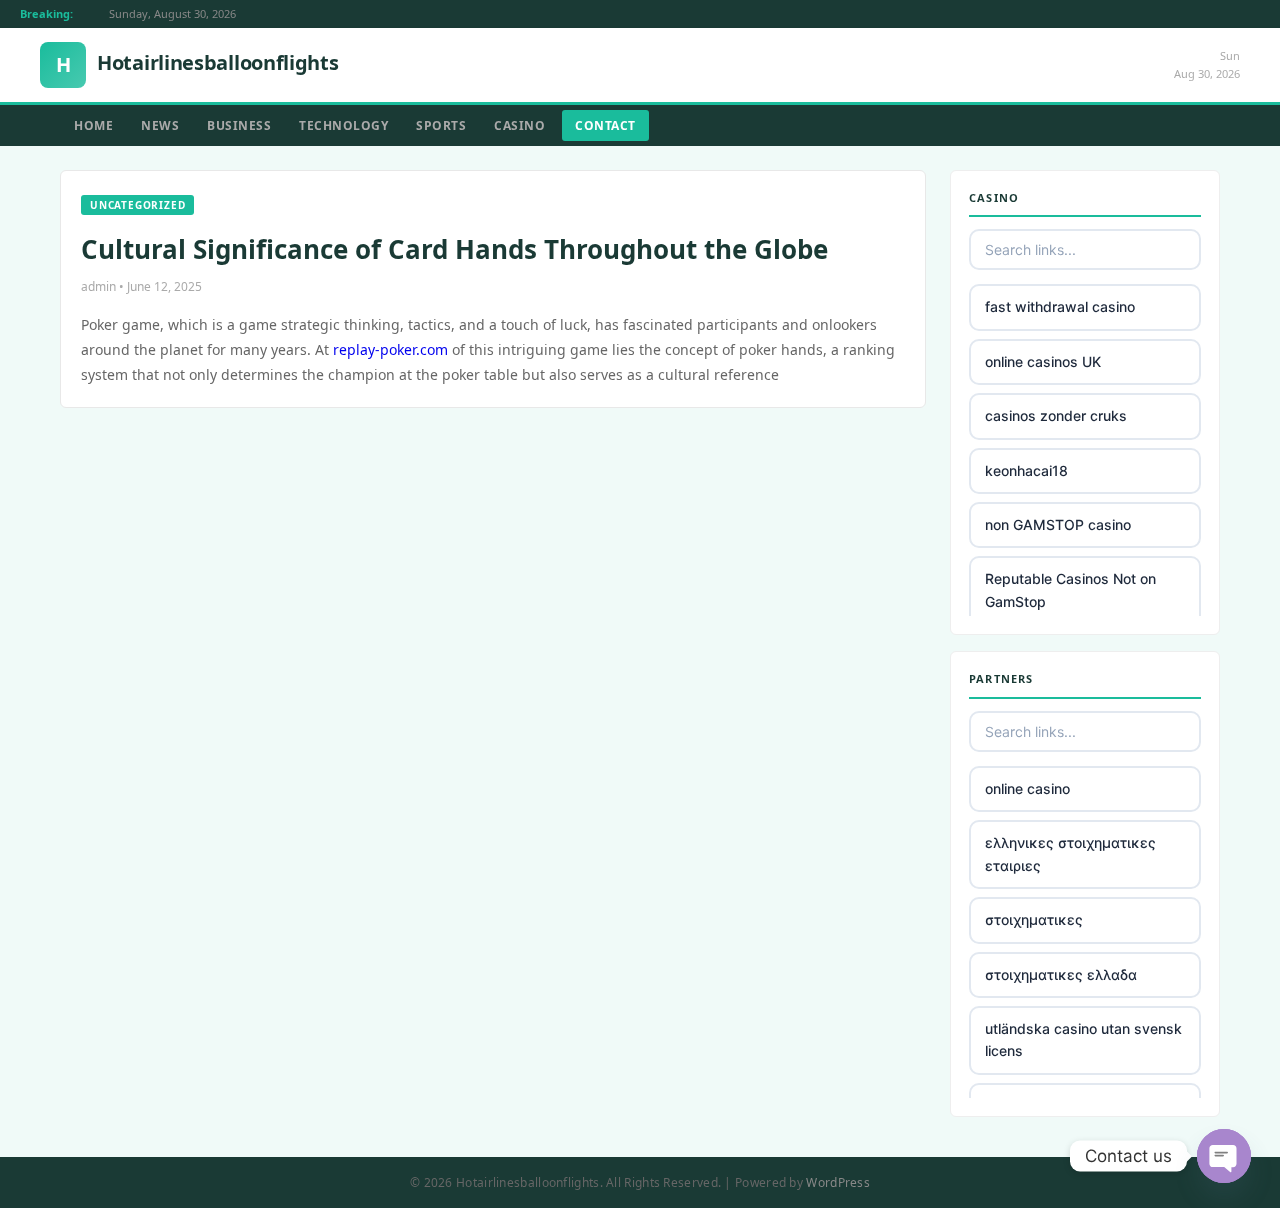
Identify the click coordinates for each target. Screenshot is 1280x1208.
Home (93, 125)
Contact (605, 125)
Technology (343, 125)
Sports (441, 125)
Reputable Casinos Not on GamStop (1070, 589)
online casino (1027, 788)
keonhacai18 (1026, 470)
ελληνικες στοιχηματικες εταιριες (1070, 853)
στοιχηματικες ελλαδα (1061, 974)
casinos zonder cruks (1056, 415)
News (160, 125)
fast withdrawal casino (1060, 306)
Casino (519, 125)
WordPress (838, 1182)
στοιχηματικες (1034, 919)
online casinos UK (1043, 361)
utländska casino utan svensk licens (1083, 1039)
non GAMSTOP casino (1058, 524)
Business (239, 125)
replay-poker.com (390, 349)
